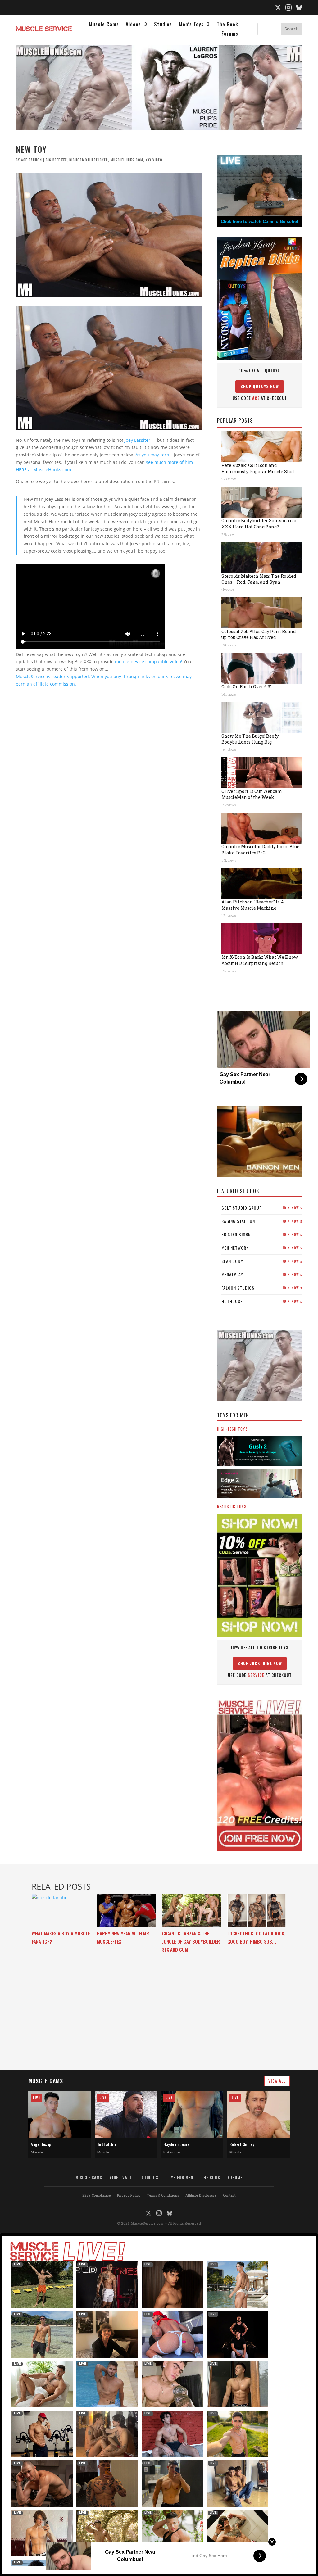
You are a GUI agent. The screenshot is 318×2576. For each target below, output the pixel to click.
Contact (229, 2195)
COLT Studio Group (262, 1208)
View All (277, 2081)
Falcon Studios (262, 1288)
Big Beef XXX (56, 160)
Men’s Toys (191, 25)
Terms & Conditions (163, 2195)
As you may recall (154, 455)
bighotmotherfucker (89, 160)
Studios (163, 25)
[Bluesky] (299, 7)
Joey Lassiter (137, 440)
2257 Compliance (97, 2195)
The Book (227, 25)
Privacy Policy (129, 2195)
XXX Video (154, 160)
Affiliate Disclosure (201, 2195)
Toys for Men (180, 2177)
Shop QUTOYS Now (260, 386)
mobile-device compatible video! (149, 661)
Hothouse (262, 1301)
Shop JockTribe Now (260, 1663)
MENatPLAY (262, 1274)
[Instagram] (288, 7)
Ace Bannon (32, 160)
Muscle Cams (104, 25)
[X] (278, 7)
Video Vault (122, 2177)
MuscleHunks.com (127, 160)
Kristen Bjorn (262, 1234)
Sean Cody (262, 1261)
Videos (133, 25)
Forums (230, 34)
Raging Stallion (262, 1221)
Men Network (262, 1248)
